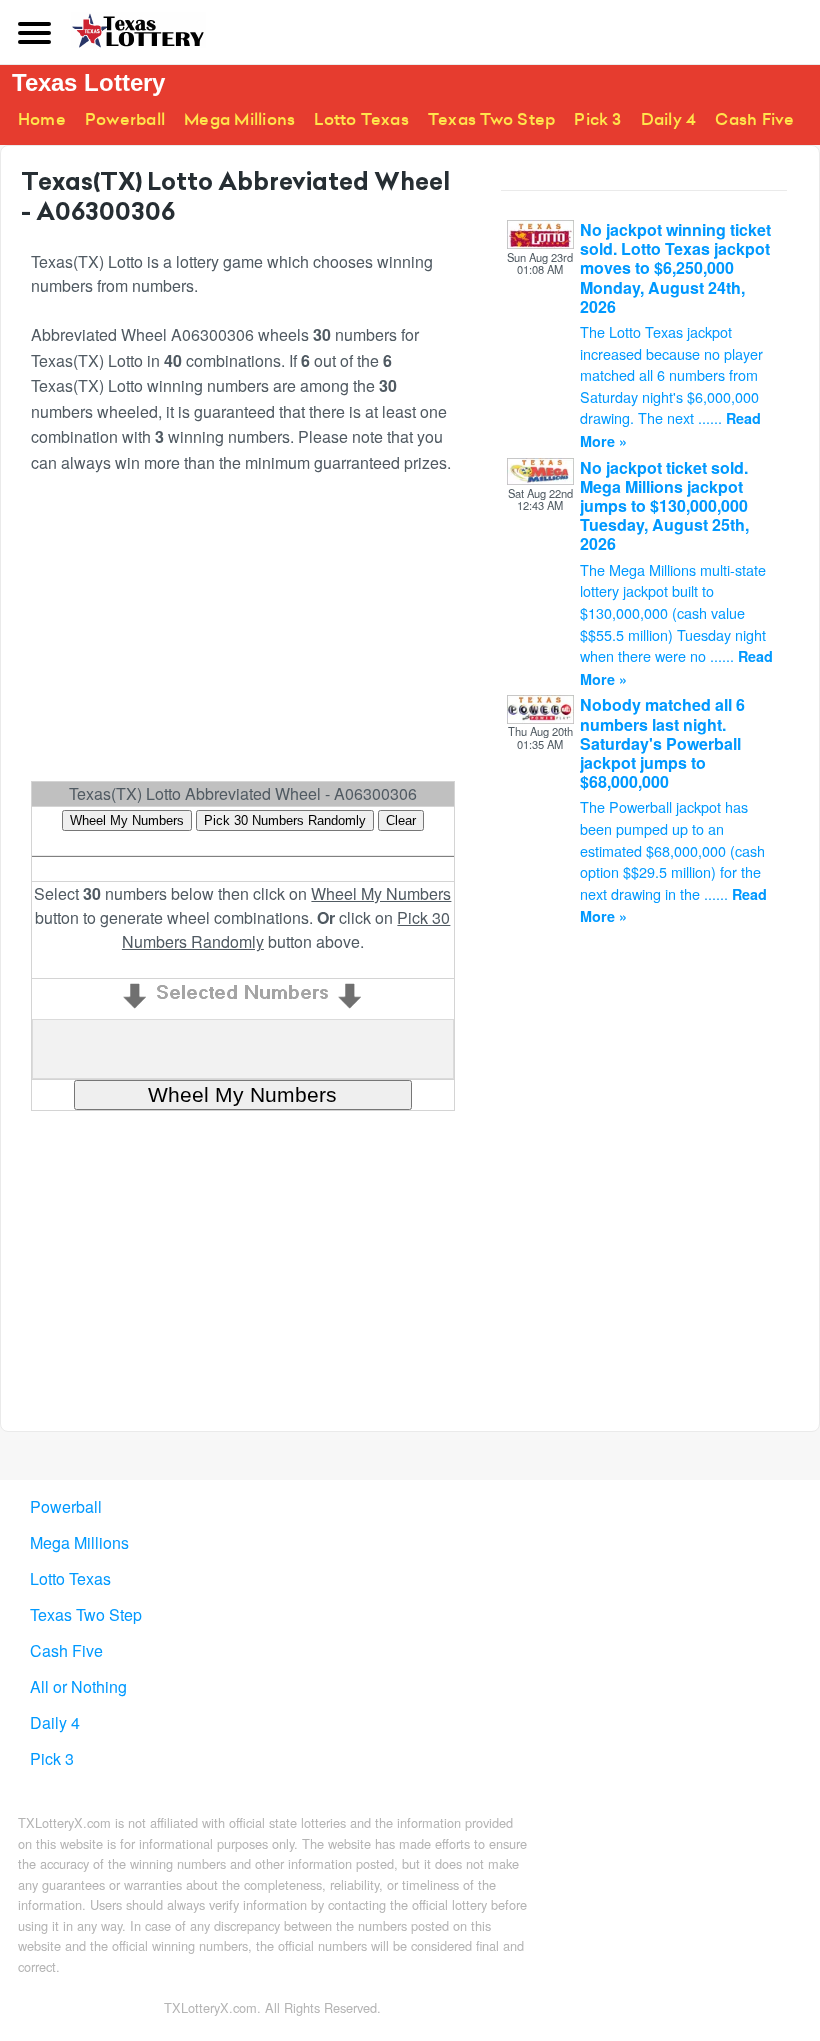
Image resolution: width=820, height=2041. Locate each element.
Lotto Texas (361, 119)
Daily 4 (669, 119)
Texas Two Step (491, 119)
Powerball (125, 119)
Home (42, 119)
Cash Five (754, 119)
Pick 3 (597, 119)
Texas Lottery (88, 82)
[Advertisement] (243, 636)
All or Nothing (78, 1686)
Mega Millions (239, 119)
